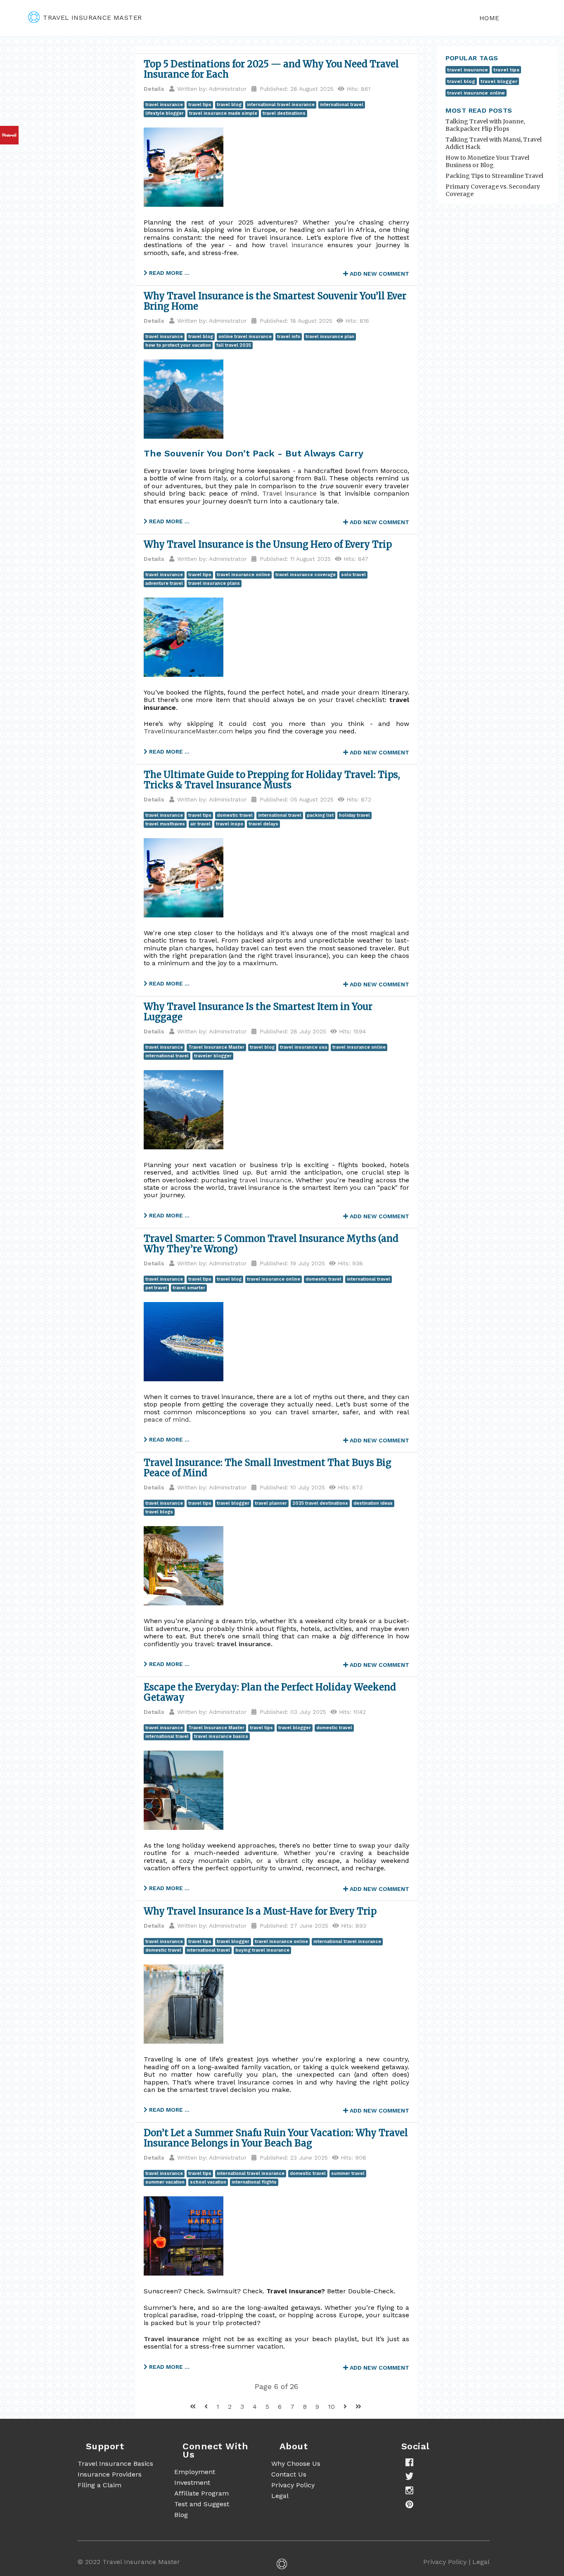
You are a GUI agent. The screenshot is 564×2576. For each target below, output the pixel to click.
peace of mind (166, 1419)
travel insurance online (243, 575)
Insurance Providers (110, 2474)
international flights (254, 2182)
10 (332, 2407)
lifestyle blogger (165, 113)
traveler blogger (213, 1056)
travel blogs (159, 1512)
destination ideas (373, 1503)
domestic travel (235, 815)
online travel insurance (245, 337)
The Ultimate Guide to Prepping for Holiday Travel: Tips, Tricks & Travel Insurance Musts (272, 780)
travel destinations (284, 113)
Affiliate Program (201, 2493)
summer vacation (165, 2182)
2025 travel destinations (320, 1503)
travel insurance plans (214, 583)
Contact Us (289, 2474)
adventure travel (164, 583)
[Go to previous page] (207, 2407)
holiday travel (354, 815)
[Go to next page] (346, 2407)
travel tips (200, 105)
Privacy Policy (293, 2485)
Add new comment (379, 274)
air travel (200, 824)
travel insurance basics (221, 1736)
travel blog (229, 105)
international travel (342, 105)
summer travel (348, 2173)
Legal (280, 2496)
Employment (195, 2472)
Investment (192, 2483)
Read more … (168, 273)
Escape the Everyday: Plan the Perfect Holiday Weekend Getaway (270, 1692)
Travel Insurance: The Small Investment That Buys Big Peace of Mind (268, 1468)
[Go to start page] (194, 2407)
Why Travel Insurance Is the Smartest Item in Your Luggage (258, 1012)
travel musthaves (165, 824)
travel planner (271, 1503)
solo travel (353, 575)
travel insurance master (92, 18)
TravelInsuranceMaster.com (188, 731)
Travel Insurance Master (216, 1047)
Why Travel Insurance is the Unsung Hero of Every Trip (268, 544)
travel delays (263, 824)
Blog (181, 2515)
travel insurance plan (330, 337)
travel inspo (230, 824)
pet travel (156, 1288)
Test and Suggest (202, 2504)
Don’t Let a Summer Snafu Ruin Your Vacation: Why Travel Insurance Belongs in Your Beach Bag (276, 2138)
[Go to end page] (358, 2407)
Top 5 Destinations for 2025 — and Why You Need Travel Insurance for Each (271, 69)
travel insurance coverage (306, 575)
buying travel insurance (262, 1950)
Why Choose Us (296, 2464)
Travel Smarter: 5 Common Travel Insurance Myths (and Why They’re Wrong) (271, 1244)
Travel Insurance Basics (115, 2464)
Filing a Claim (100, 2485)
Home (489, 18)
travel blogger (233, 1503)
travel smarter (189, 1288)
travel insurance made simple (223, 113)
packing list (320, 815)
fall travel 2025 (234, 345)
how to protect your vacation (178, 345)
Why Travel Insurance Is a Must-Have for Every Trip (260, 1911)
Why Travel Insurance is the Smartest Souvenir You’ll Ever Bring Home (275, 301)
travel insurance (164, 105)
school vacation (208, 2182)
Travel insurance (289, 493)
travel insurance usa (303, 1047)
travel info (289, 337)
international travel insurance (281, 105)
